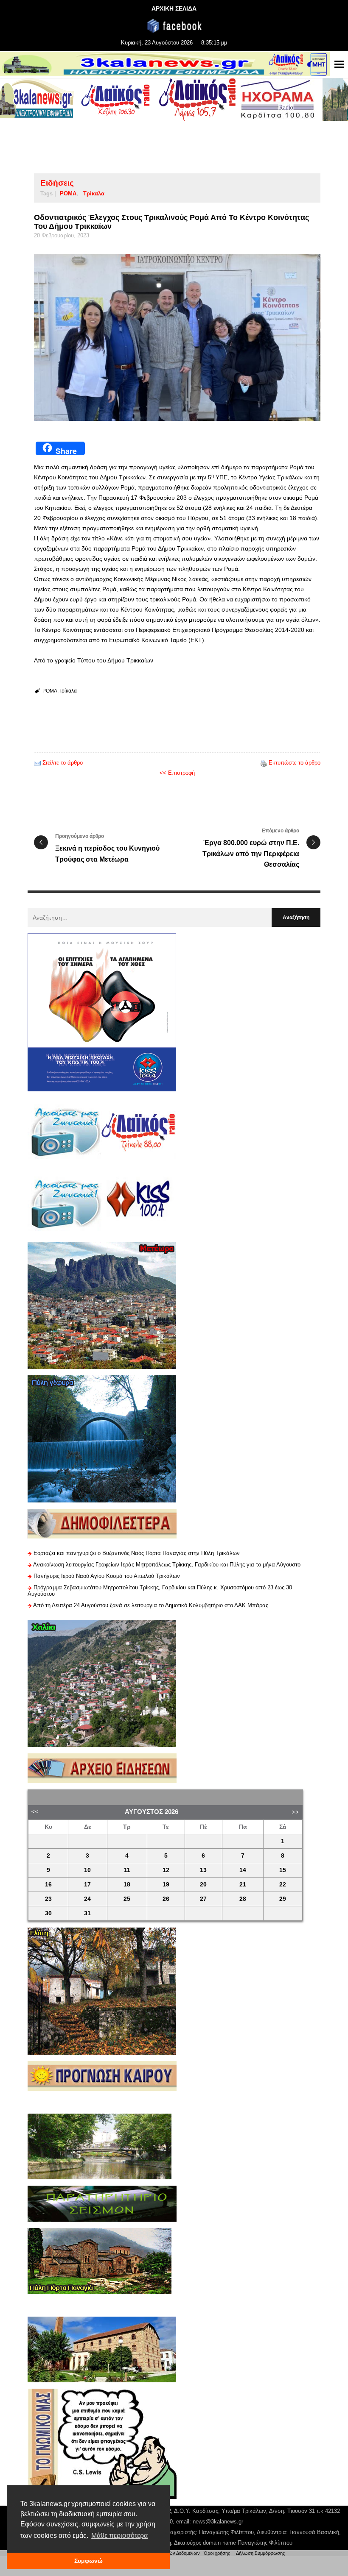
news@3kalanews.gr (218, 2522)
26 (166, 1899)
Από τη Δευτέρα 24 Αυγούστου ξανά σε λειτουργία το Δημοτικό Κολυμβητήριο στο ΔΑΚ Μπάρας (151, 1605)
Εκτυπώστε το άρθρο (295, 763)
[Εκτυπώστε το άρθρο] (264, 763)
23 (48, 1899)
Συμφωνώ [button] (88, 2561)
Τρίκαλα (94, 193)
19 (166, 1885)
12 (166, 1870)
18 (127, 1885)
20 (203, 1885)
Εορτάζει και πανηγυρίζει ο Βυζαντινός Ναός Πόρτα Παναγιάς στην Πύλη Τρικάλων (137, 1553)
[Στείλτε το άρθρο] (37, 763)
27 (203, 1899)
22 (283, 1885)
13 (203, 1870)
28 (243, 1899)
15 (283, 1870)
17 (87, 1885)
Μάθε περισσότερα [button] (119, 2536)
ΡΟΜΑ (68, 193)
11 (127, 1870)
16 (48, 1885)
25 (127, 1899)
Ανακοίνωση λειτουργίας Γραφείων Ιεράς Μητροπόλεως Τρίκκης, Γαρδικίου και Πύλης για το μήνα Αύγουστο (167, 1565)
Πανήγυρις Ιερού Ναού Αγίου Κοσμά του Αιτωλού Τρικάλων (107, 1576)
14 (243, 1870)
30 (48, 1913)
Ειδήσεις (57, 183)
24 (87, 1899)
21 (243, 1885)
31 (87, 1913)
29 (283, 1899)
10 (87, 1870)
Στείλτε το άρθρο (63, 763)
